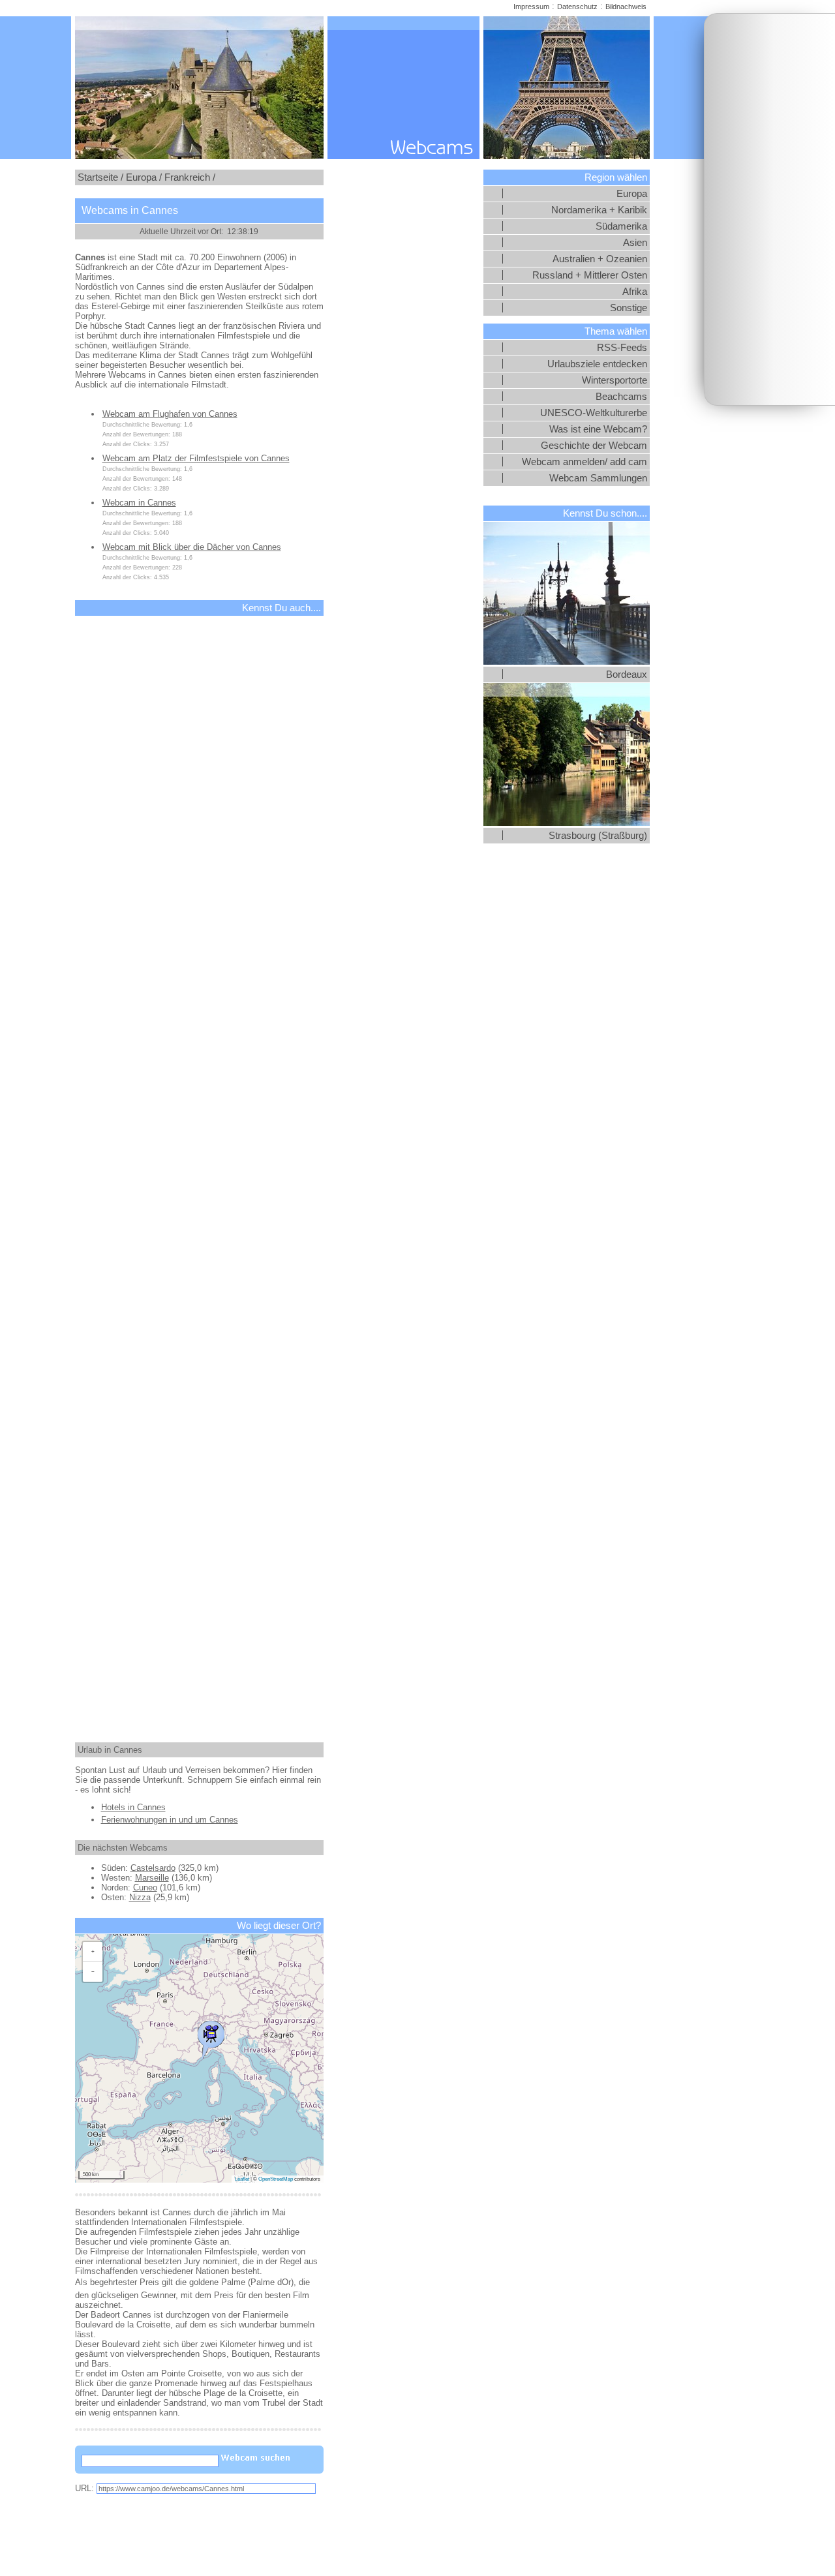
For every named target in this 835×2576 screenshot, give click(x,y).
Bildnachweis (626, 7)
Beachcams (621, 397)
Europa (632, 194)
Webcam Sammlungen (598, 478)
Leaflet (242, 2179)
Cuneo (145, 1887)
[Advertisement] (770, 209)
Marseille (152, 1878)
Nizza (140, 1897)
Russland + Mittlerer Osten (590, 275)
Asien (635, 243)
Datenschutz (577, 7)
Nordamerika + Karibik (599, 210)
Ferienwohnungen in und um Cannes (170, 1820)
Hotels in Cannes (133, 1807)
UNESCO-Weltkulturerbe (594, 413)
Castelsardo (153, 1868)
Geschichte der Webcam (594, 446)
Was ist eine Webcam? (598, 429)
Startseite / (100, 177)
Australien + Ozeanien (600, 259)
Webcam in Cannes (139, 503)
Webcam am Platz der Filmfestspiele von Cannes (196, 458)
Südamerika (621, 226)
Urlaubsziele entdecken (597, 364)
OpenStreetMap (276, 2179)
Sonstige (629, 308)
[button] (211, 2037)
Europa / (144, 177)
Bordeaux (627, 674)
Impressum (531, 7)
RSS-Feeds (622, 348)
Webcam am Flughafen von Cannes (170, 414)
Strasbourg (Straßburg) (598, 836)
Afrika (635, 292)
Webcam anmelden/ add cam (584, 462)
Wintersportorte (615, 380)
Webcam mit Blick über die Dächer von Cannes (192, 547)
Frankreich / (190, 177)
